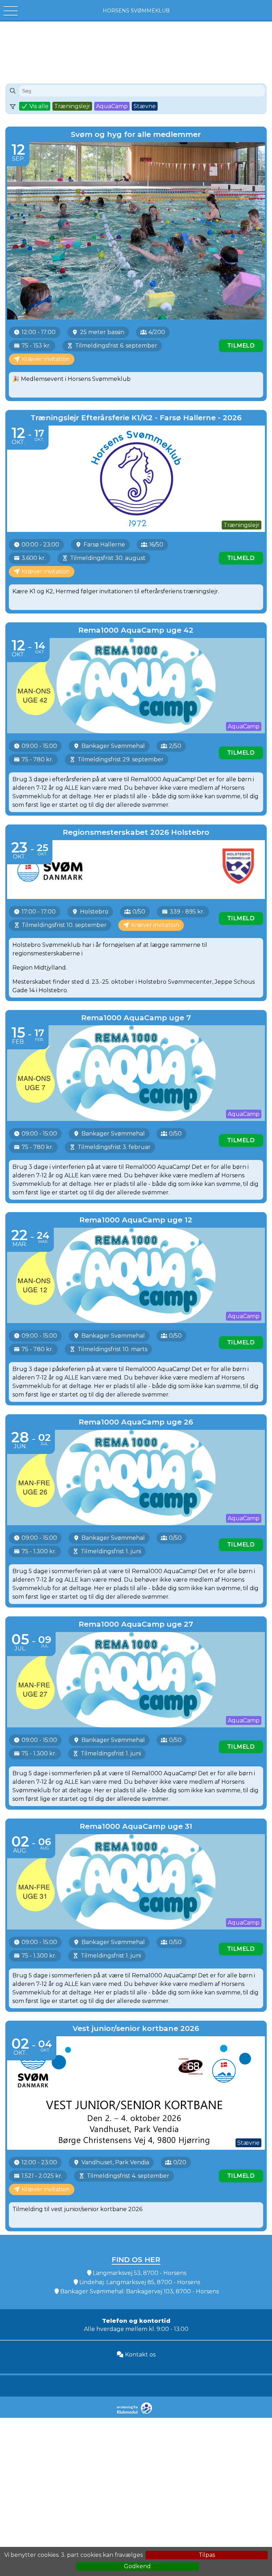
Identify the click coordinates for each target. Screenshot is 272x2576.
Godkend (137, 2566)
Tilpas (207, 2555)
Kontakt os (140, 2355)
